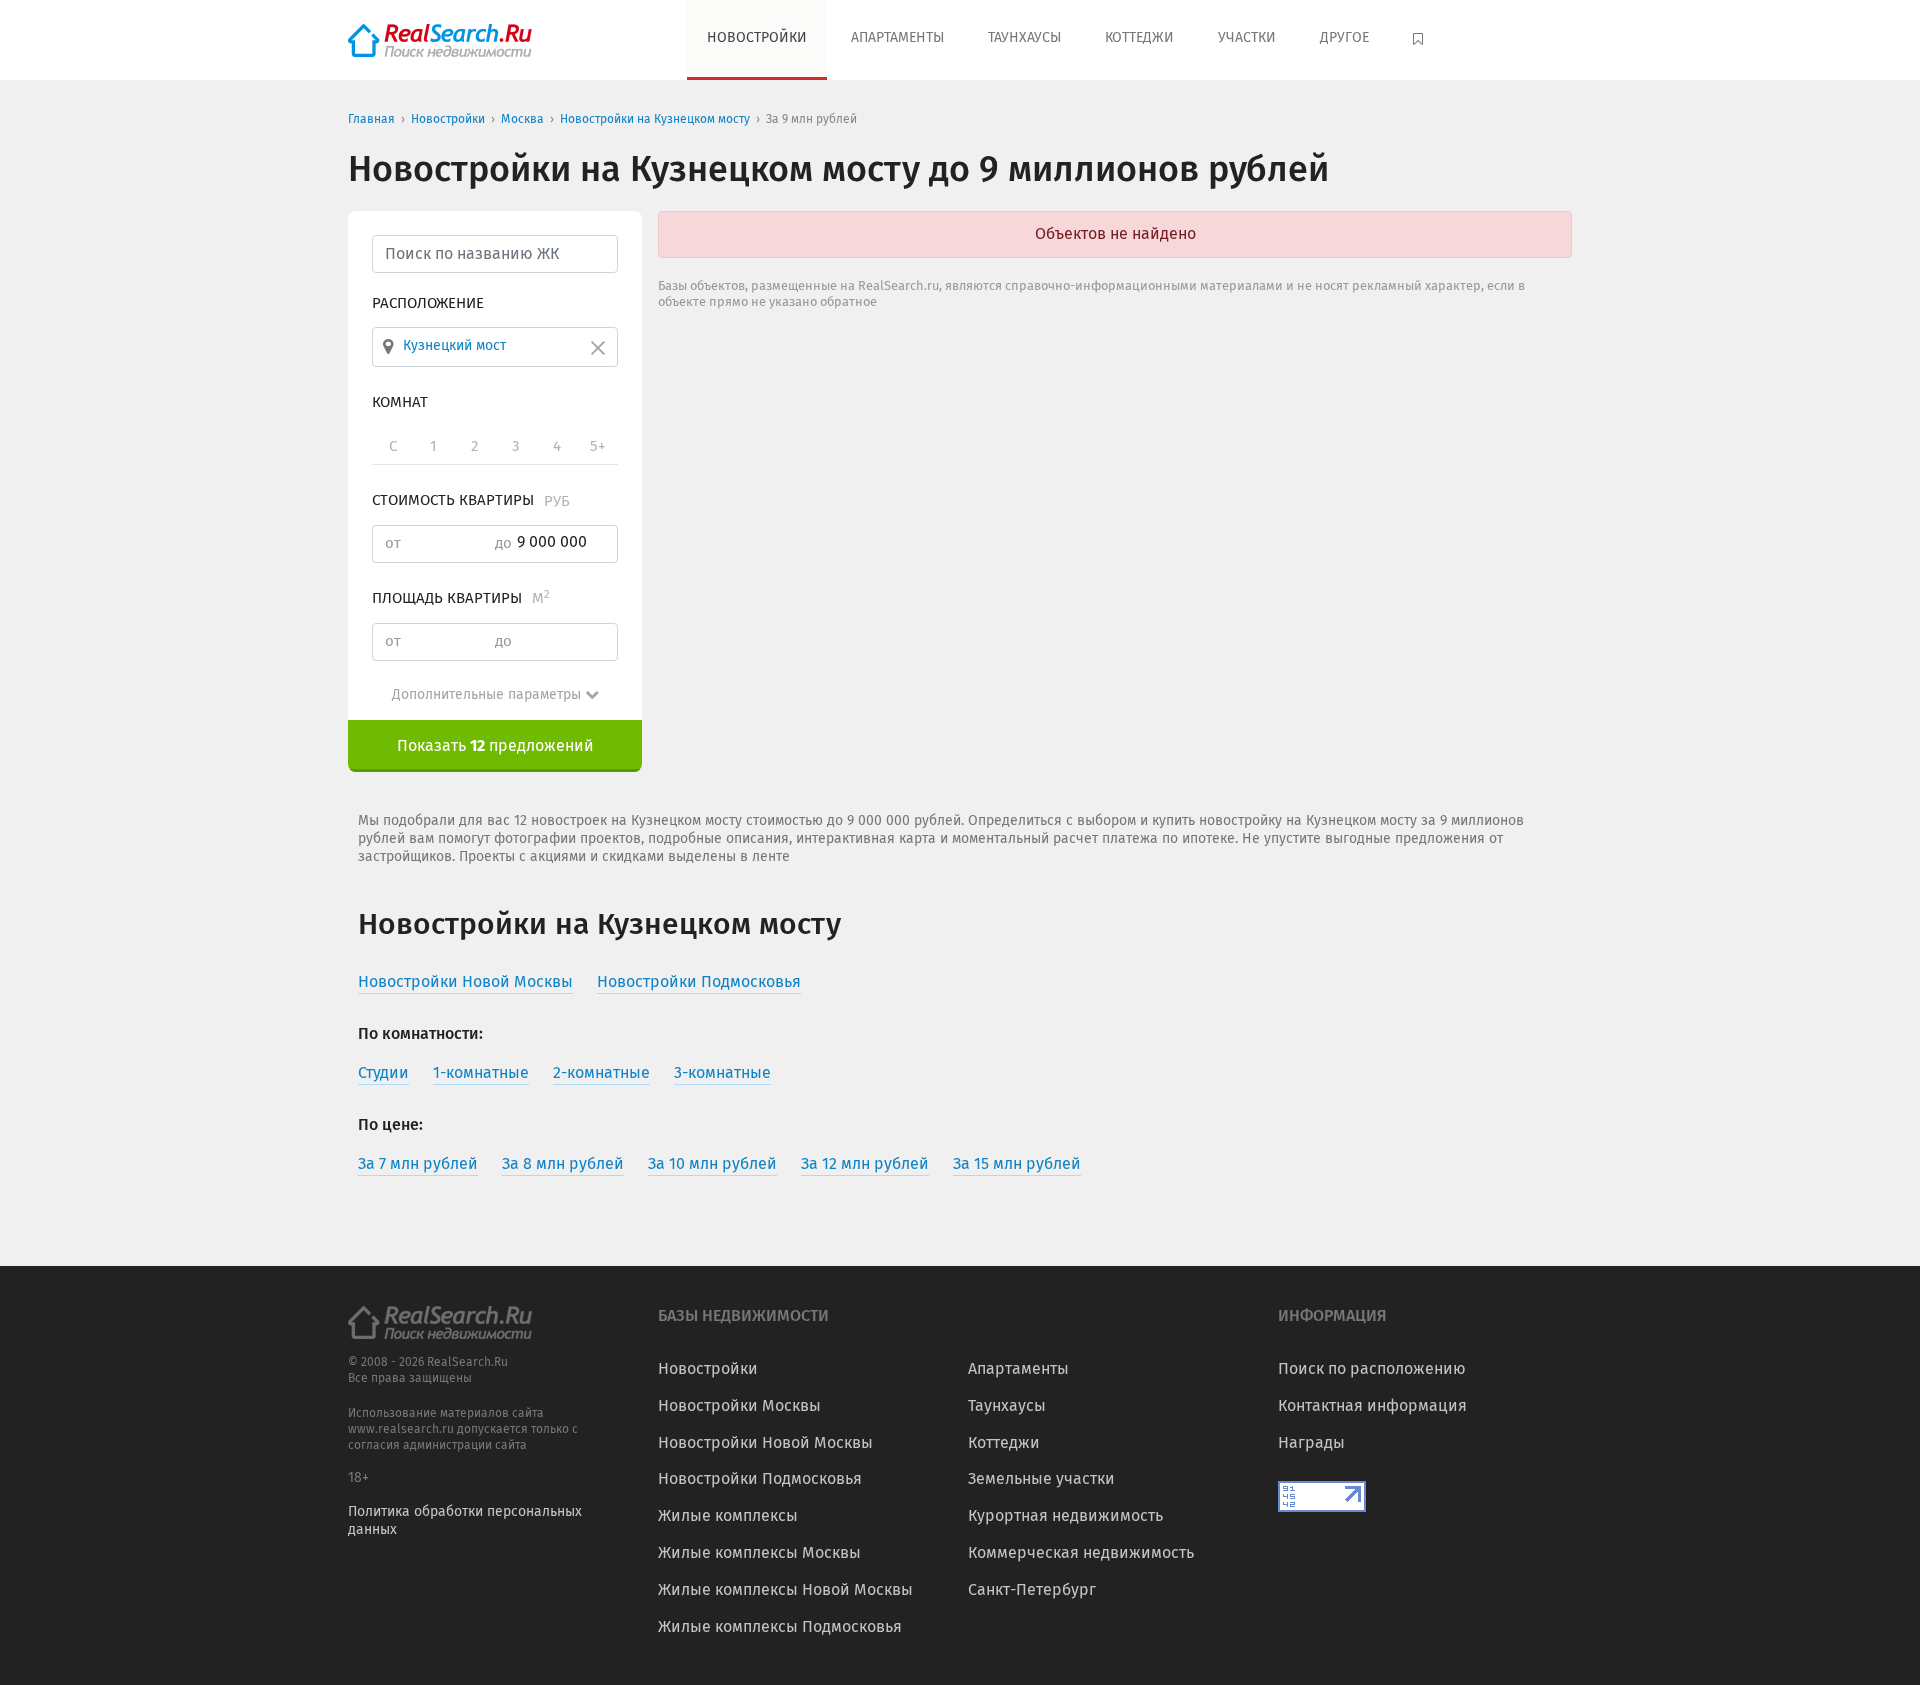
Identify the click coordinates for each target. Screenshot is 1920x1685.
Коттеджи (1139, 37)
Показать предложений (495, 745)
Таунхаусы (1024, 37)
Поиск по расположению (1372, 1368)
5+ (597, 446)
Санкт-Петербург (1032, 1589)
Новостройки (757, 37)
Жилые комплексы (728, 1515)
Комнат (400, 402)
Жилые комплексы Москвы (759, 1552)
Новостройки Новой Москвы (765, 1442)
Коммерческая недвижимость (1081, 1552)
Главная (371, 119)
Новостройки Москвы (739, 1405)
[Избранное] (1420, 40)
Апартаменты (897, 37)
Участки (1247, 37)
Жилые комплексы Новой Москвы (785, 1589)
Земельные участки (1041, 1478)
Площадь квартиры (461, 598)
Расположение (428, 303)
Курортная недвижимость (1065, 1515)
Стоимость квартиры (471, 500)
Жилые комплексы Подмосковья (780, 1626)
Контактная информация (1372, 1405)
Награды (1311, 1442)
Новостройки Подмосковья (760, 1478)
